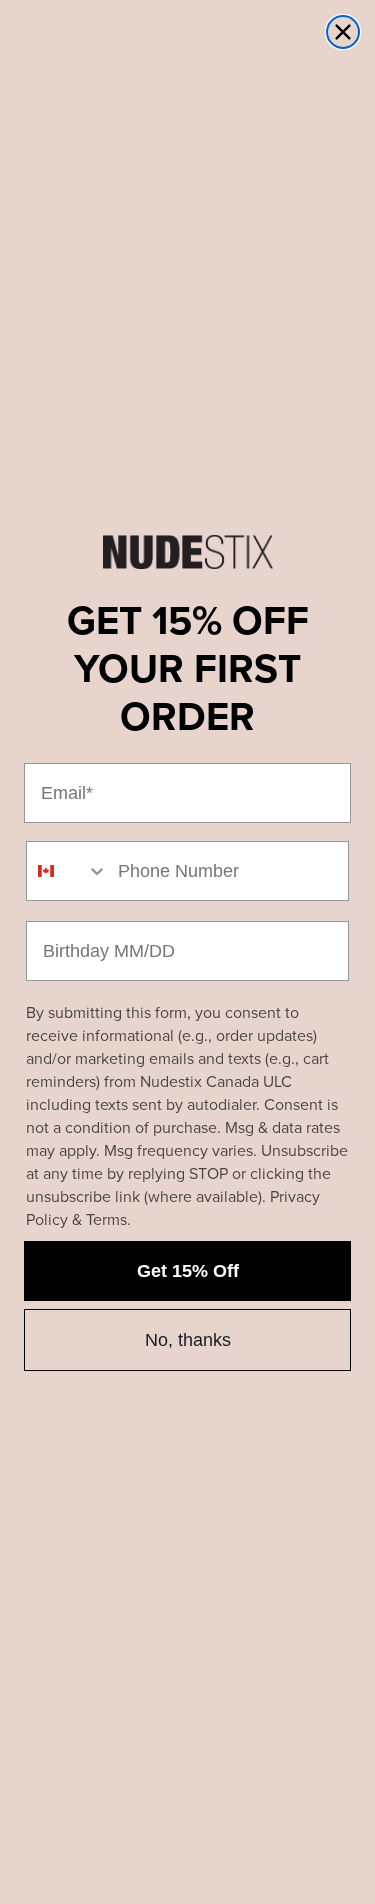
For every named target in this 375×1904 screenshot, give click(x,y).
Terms (106, 1219)
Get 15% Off (188, 1271)
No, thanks (188, 1340)
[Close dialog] (343, 32)
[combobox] (67, 871)
